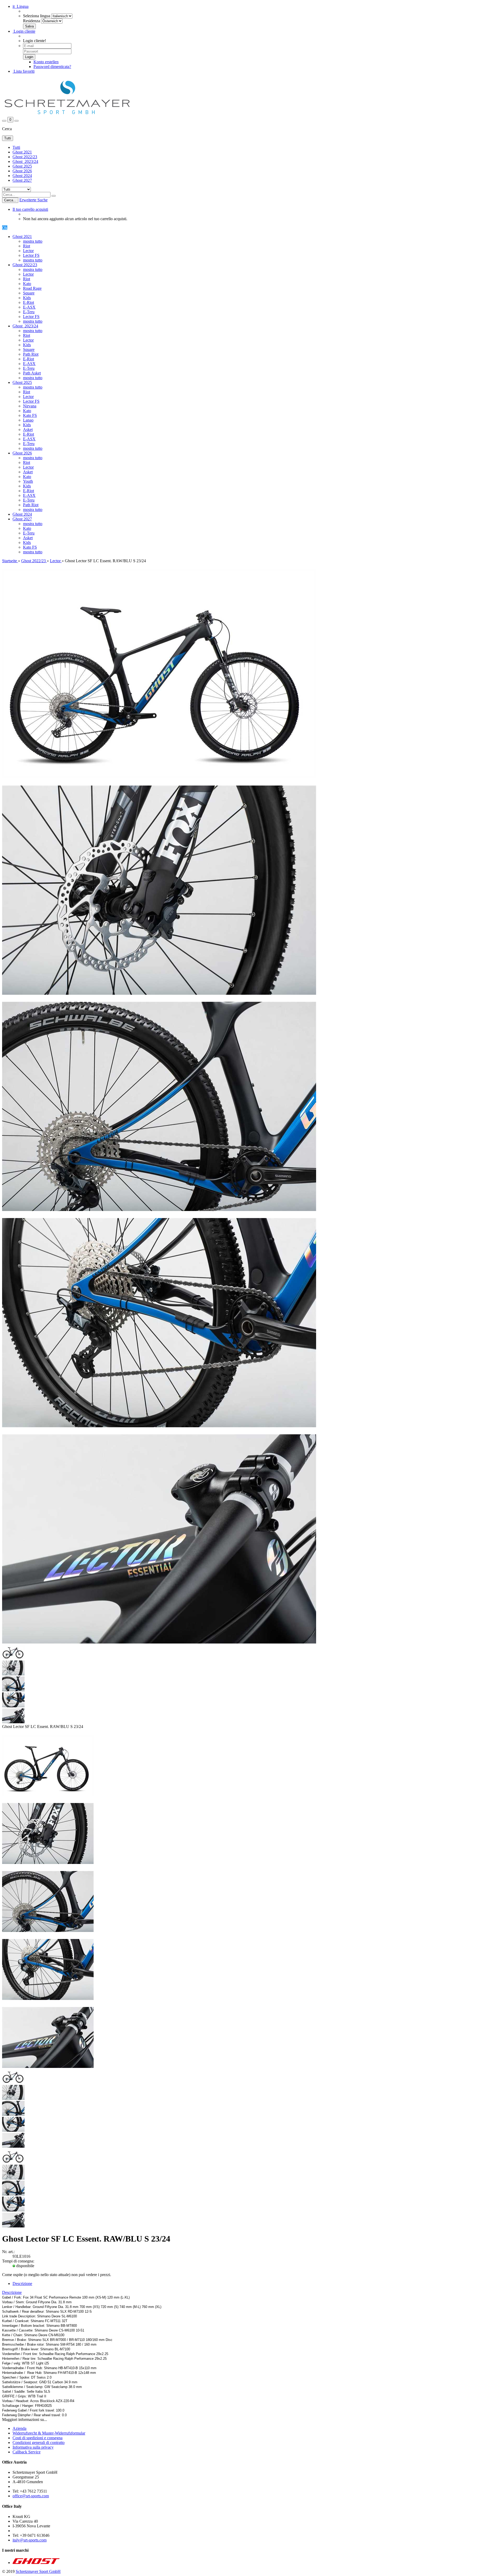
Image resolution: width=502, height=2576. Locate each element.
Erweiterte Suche (33, 200)
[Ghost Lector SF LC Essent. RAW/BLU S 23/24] (48, 1795)
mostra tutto (33, 241)
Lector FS (31, 255)
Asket (28, 430)
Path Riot (31, 354)
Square (29, 293)
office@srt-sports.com (31, 2496)
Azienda (19, 2428)
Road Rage (32, 288)
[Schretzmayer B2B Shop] (67, 114)
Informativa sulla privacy (33, 2447)
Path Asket (32, 373)
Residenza (32, 21)
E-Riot (28, 302)
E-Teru (29, 312)
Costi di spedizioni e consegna (38, 2438)
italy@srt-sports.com (30, 2540)
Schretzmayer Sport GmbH (38, 2571)
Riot (27, 246)
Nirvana (30, 406)
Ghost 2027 (22, 180)
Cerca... (10, 200)
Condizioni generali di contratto (39, 2443)
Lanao (28, 420)
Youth (28, 481)
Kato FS (30, 415)
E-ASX (29, 307)
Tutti (16, 147)
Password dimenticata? (52, 67)
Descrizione (22, 2284)
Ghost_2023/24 (25, 161)
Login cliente (24, 31)
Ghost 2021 (22, 152)
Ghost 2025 (22, 166)
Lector (28, 251)
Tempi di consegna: (18, 2261)
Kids (27, 298)
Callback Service (27, 2452)
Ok (5, 228)
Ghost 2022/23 (25, 157)
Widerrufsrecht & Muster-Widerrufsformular (49, 2433)
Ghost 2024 (22, 176)
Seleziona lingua (37, 16)
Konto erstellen (46, 62)
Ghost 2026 (22, 171)
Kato (27, 284)
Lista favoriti (24, 71)
